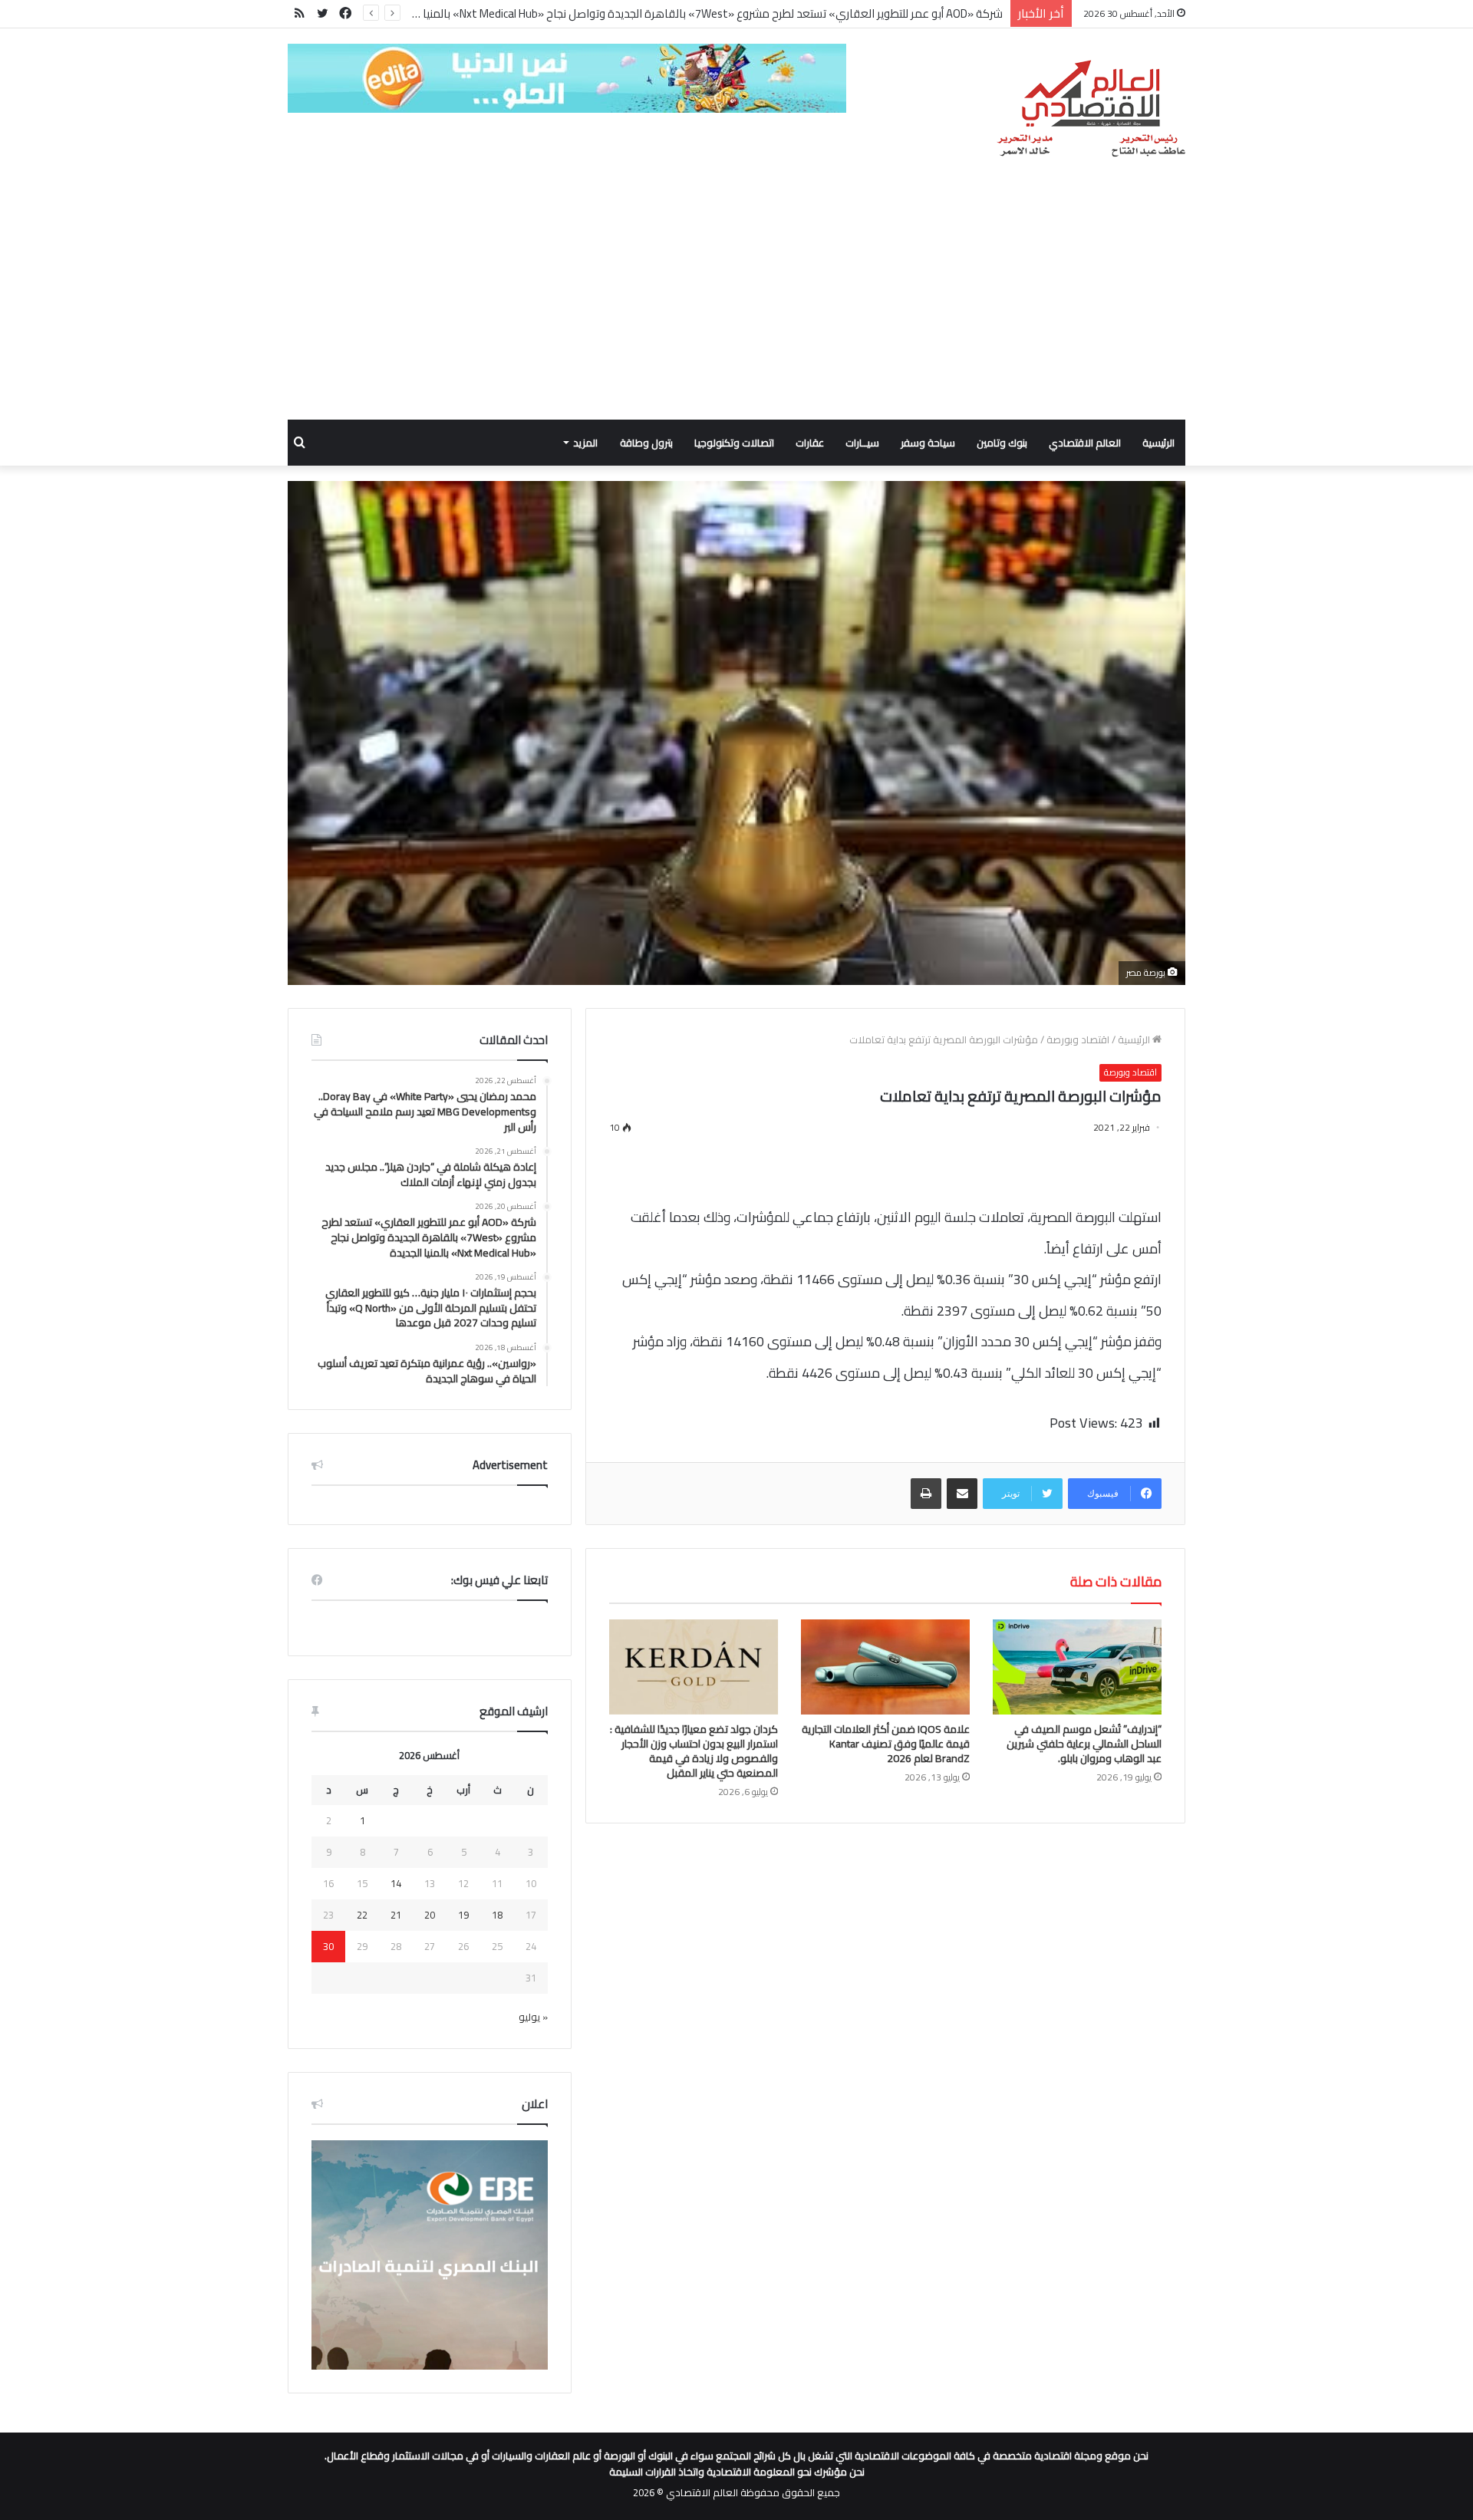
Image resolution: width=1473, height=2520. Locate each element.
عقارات (810, 443)
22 (362, 1915)
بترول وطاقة (646, 443)
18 (497, 1915)
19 (463, 1915)
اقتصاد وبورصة (1078, 1039)
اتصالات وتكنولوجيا (734, 443)
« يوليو (533, 2017)
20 (430, 1915)
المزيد (585, 443)
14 (396, 1883)
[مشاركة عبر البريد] (962, 1494)
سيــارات (862, 443)
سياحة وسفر (928, 443)
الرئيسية (1158, 443)
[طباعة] (926, 1494)
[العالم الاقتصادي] (1091, 109)
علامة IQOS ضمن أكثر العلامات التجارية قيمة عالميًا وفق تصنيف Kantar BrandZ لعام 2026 (886, 1744)
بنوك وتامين (1002, 443)
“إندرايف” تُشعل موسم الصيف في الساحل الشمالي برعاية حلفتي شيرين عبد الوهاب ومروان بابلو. (1084, 1744)
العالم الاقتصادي (1085, 443)
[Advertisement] (736, 305)
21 (396, 1915)
